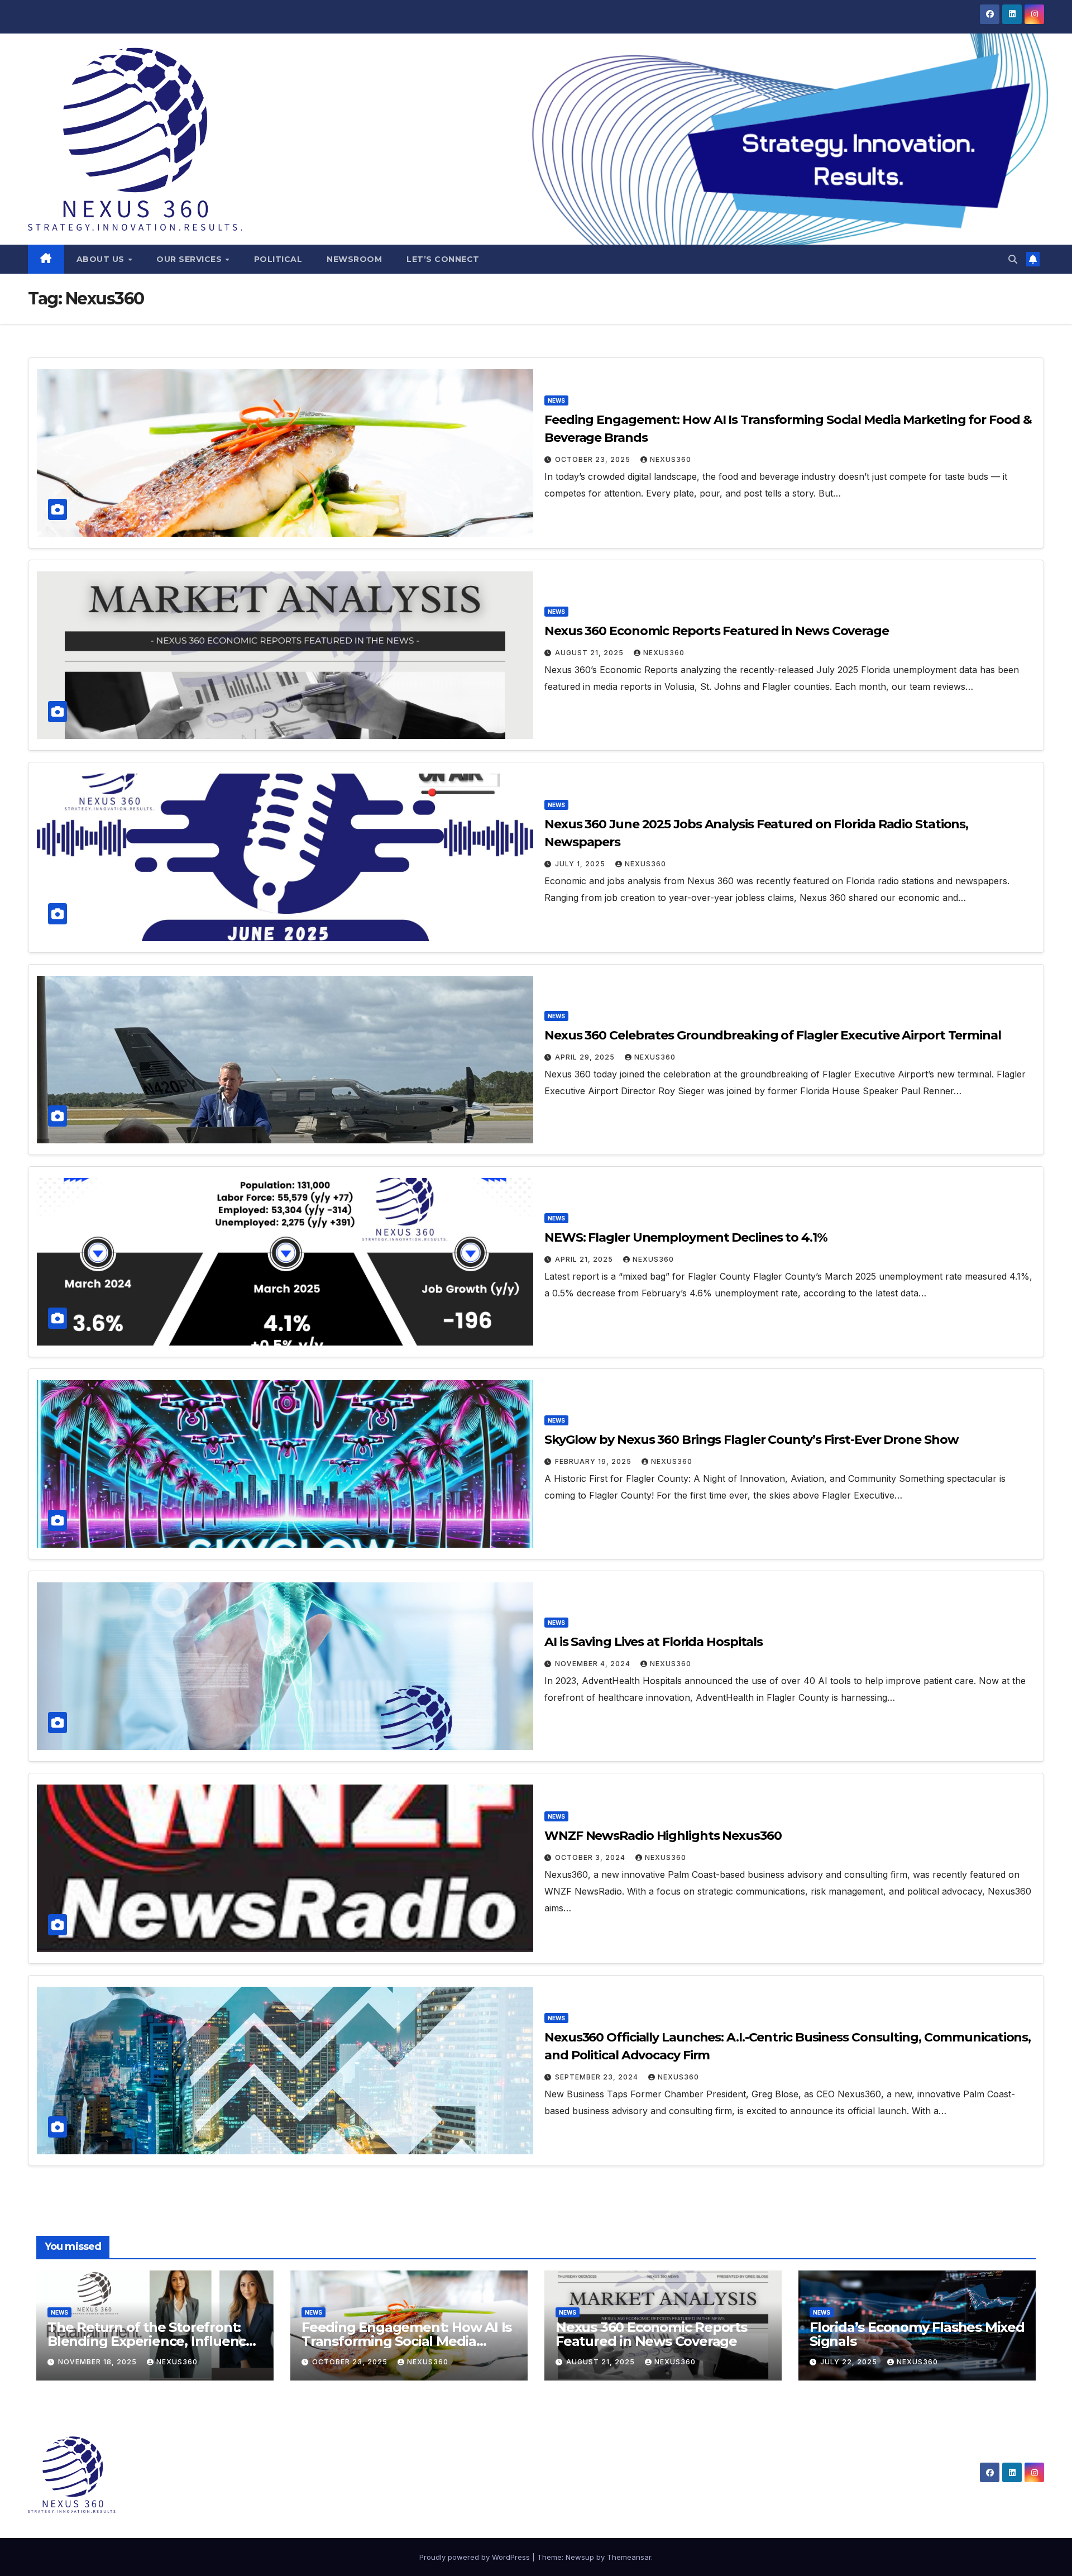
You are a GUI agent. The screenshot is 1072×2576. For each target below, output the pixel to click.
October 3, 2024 (591, 1857)
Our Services (190, 259)
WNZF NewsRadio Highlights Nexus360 (663, 1836)
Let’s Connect (443, 259)
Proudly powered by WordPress (476, 2557)
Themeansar (629, 2557)
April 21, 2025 (585, 1259)
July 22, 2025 (850, 2362)
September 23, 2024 (598, 2077)
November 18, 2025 (99, 2362)
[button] (1013, 259)
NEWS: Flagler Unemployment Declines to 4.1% (686, 1237)
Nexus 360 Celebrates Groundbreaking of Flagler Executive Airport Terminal (773, 1035)
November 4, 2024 (594, 1664)
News (556, 400)
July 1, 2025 (581, 864)
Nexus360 (671, 459)
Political (278, 259)
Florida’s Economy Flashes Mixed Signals (917, 2334)
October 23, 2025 (594, 459)
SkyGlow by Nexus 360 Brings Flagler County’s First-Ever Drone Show (751, 1440)
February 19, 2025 (594, 1461)
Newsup (580, 2557)
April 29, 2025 (586, 1057)
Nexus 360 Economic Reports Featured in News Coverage (717, 631)
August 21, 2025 (590, 653)
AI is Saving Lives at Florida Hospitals (654, 1642)
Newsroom (354, 259)
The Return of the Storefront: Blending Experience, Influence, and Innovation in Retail (152, 2341)
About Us (102, 259)
